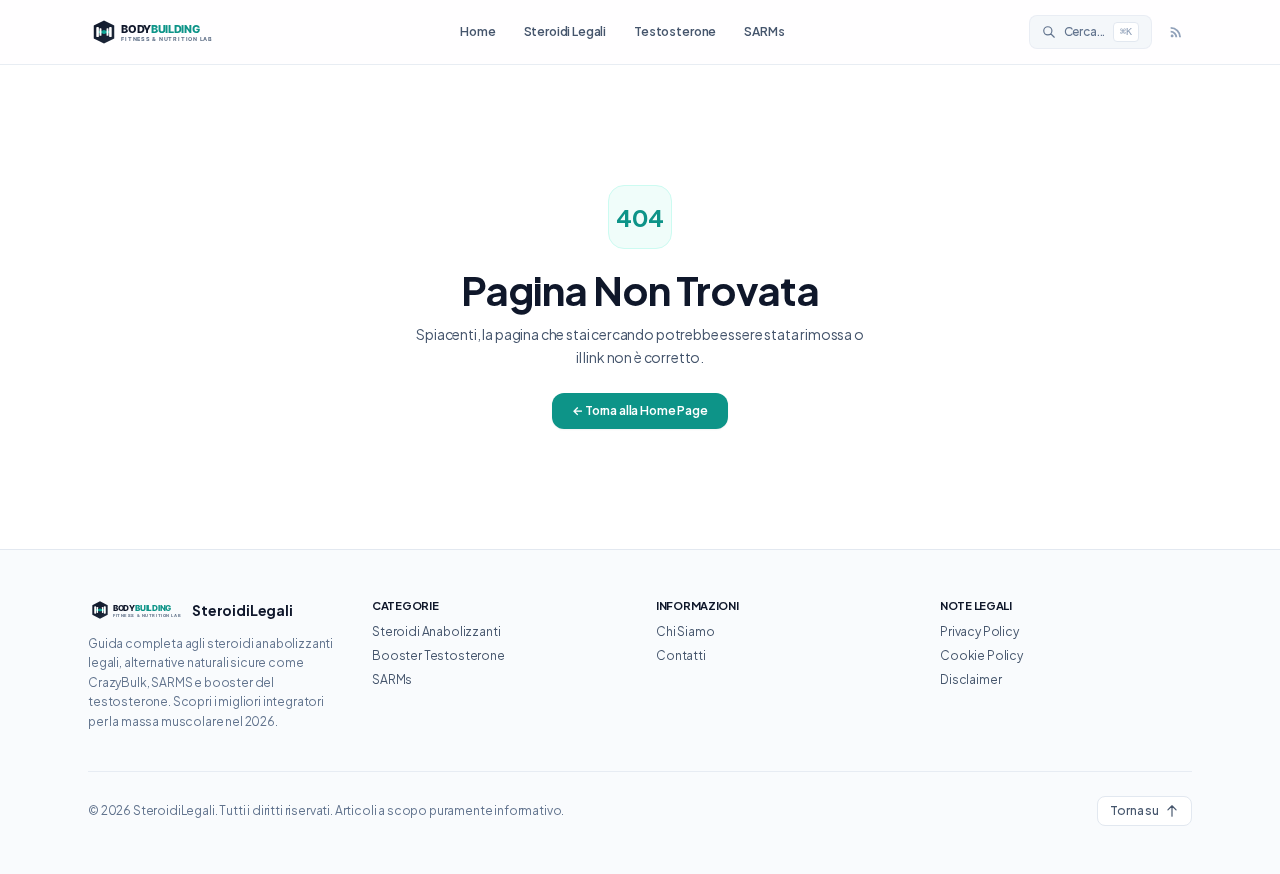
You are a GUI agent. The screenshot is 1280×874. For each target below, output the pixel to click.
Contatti (681, 655)
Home (477, 31)
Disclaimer (970, 679)
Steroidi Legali (565, 31)
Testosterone (675, 31)
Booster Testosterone (438, 655)
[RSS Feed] (1176, 32)
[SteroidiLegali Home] (152, 32)
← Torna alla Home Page (639, 410)
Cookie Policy (981, 655)
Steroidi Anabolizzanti (436, 631)
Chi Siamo (685, 631)
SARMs (764, 31)
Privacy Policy (979, 631)
